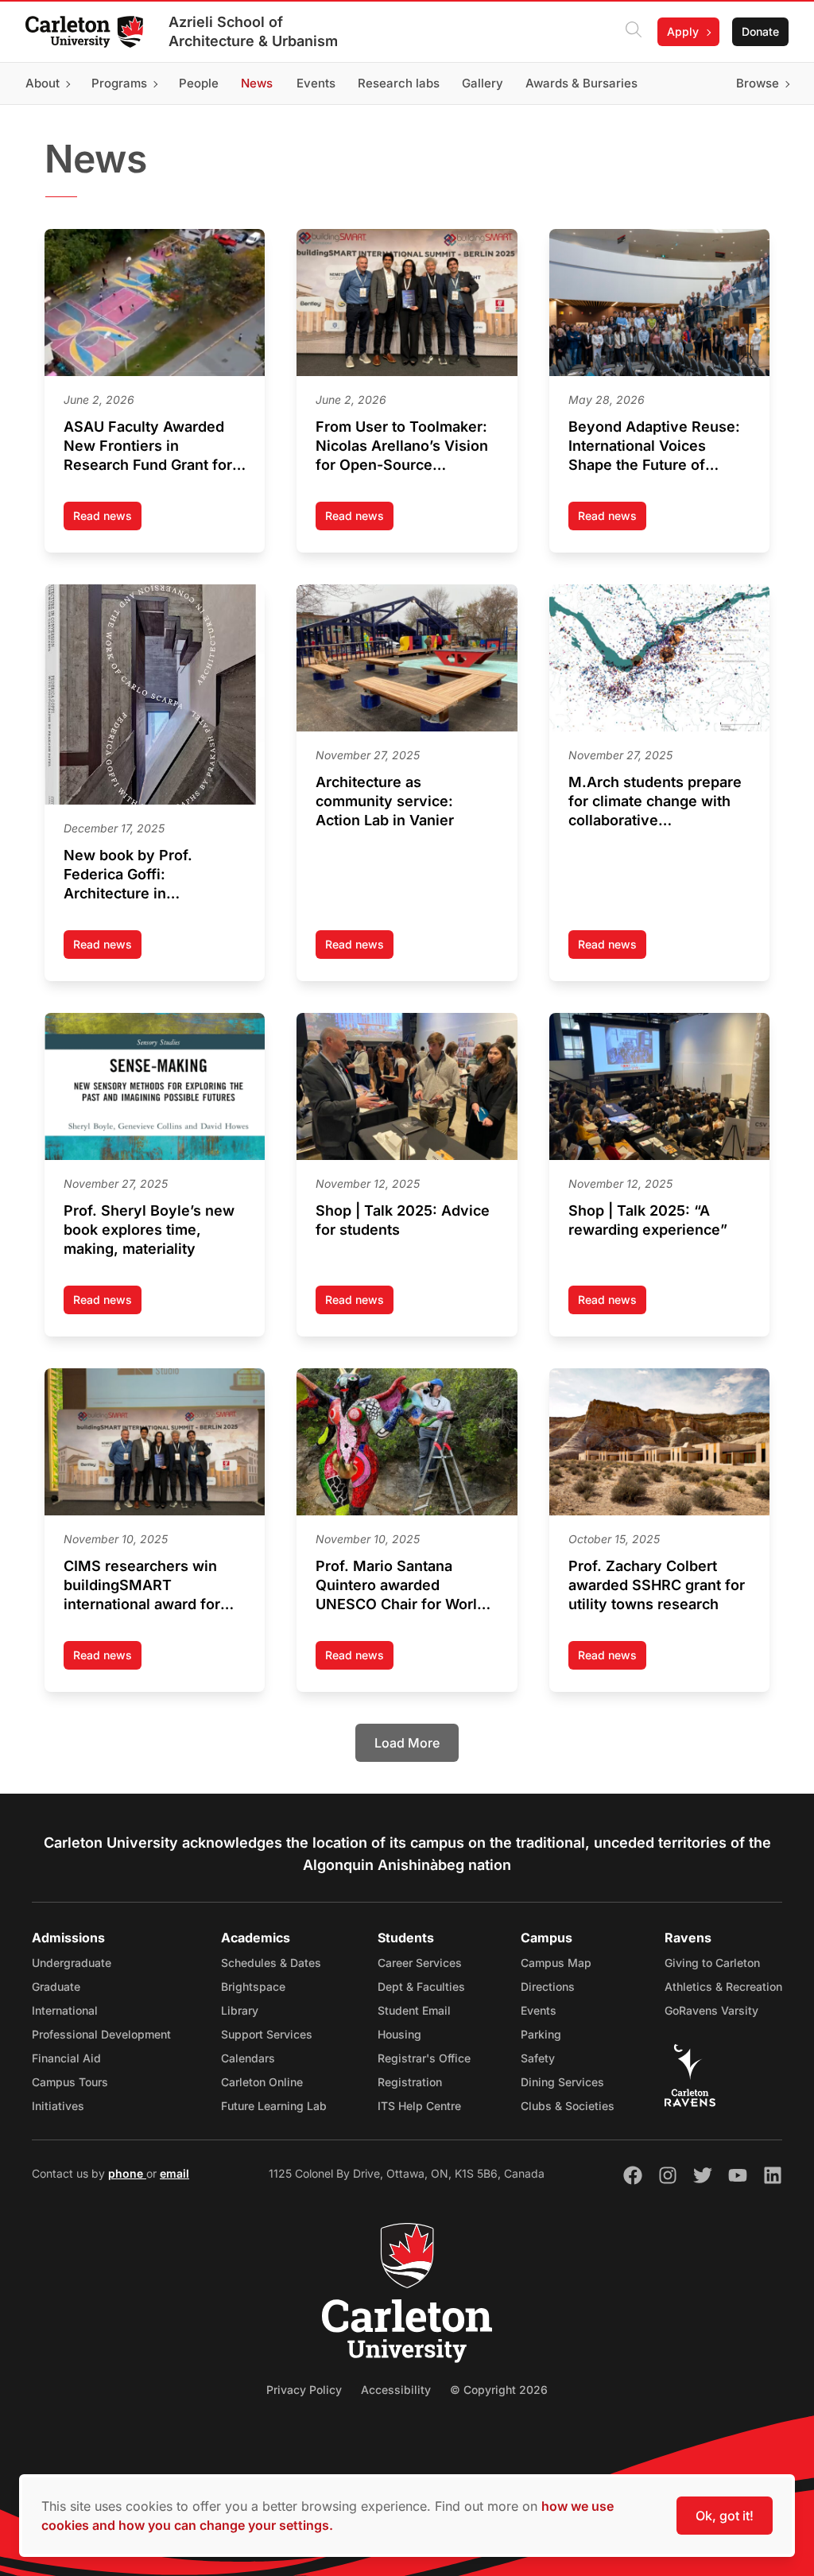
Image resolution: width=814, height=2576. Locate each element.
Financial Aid (66, 2058)
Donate (760, 31)
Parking (541, 2034)
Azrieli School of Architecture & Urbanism (253, 31)
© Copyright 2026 (499, 2390)
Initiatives (58, 2106)
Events (539, 2010)
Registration (410, 2082)
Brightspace (253, 1986)
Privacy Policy (304, 2390)
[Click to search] (634, 32)
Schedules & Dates (271, 1963)
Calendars (248, 2058)
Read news (107, 520)
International (65, 2010)
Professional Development (101, 2034)
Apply (683, 31)
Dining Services (562, 2082)
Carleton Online (262, 2082)
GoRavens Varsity (711, 2010)
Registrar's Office (424, 2058)
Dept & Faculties (421, 1986)
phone (127, 2173)
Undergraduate (72, 1963)
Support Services (267, 2034)
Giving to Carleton (712, 1963)
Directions (548, 1986)
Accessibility (396, 2390)
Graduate (56, 1986)
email (174, 2173)
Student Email (414, 2010)
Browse (758, 83)
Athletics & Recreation (723, 1986)
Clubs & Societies (568, 2106)
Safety (538, 2058)
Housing (399, 2034)
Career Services (420, 1963)
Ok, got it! (725, 2516)
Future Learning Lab (274, 2106)
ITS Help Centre (419, 2106)
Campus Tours (70, 2082)
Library (240, 2010)
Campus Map (556, 1963)
